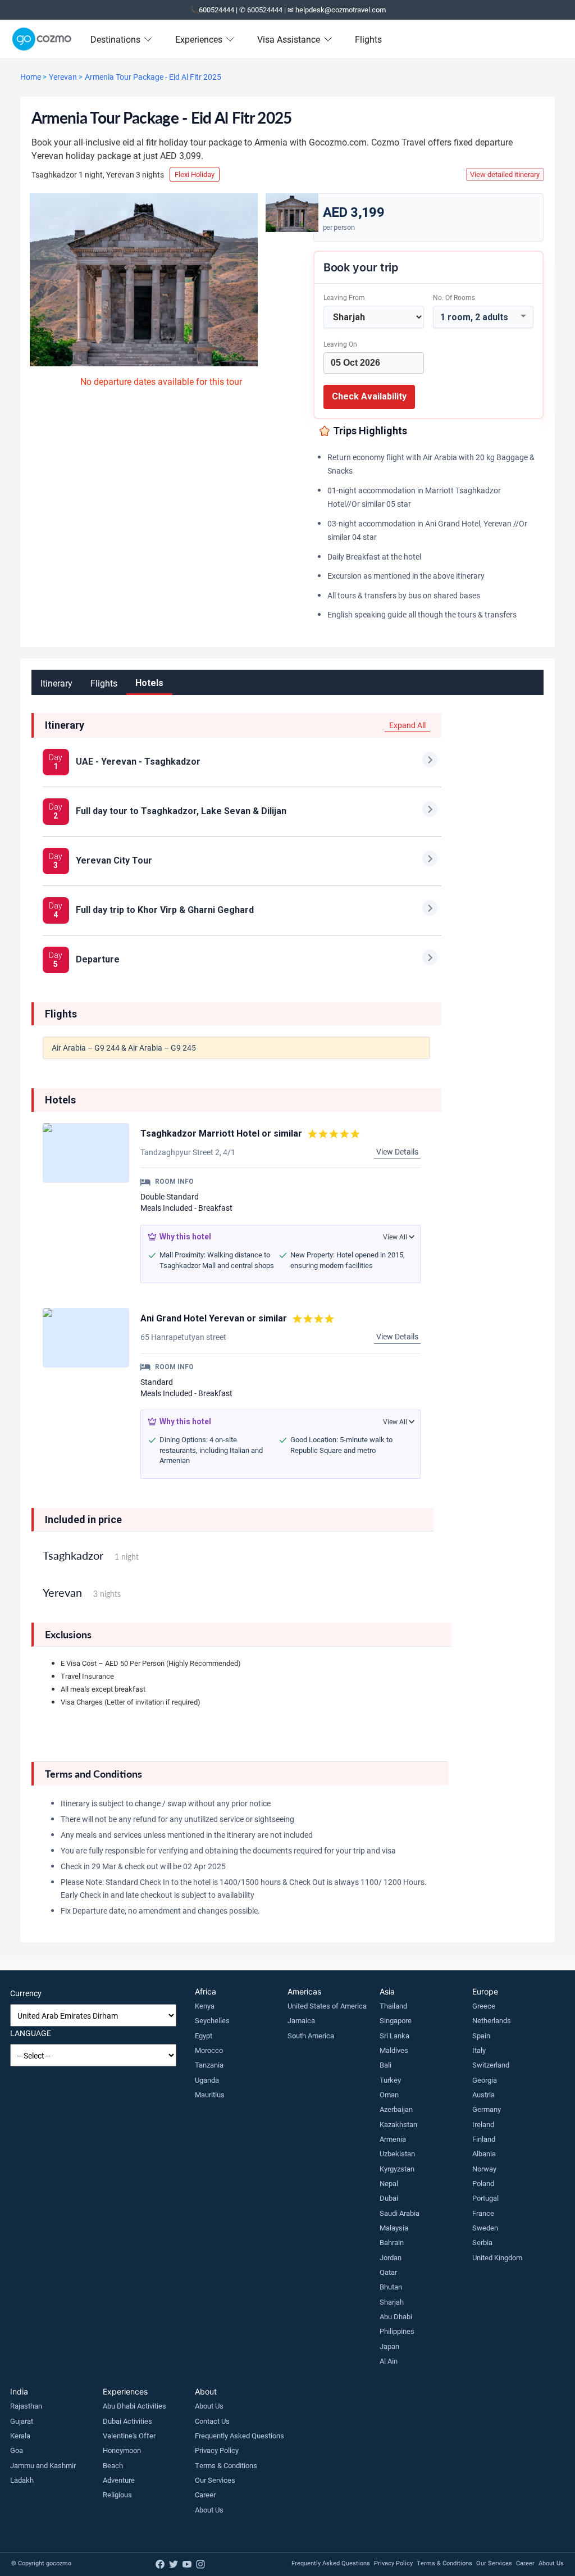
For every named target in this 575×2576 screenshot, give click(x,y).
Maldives (394, 2050)
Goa (17, 2450)
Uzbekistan (397, 2154)
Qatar (388, 2272)
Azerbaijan (396, 2109)
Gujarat (22, 2421)
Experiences (199, 39)
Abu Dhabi (396, 2316)
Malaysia (394, 2228)
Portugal (485, 2198)
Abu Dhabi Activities (134, 2406)
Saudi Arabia (400, 2213)
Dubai (389, 2198)
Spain (481, 2036)
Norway (484, 2169)
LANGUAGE (31, 2033)
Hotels (149, 683)
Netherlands (492, 2020)
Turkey (390, 2080)
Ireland (483, 2124)
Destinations (115, 39)
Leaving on (340, 344)
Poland (483, 2183)
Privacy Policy (217, 2450)
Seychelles (212, 2020)
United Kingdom (497, 2257)
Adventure (119, 2480)
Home (31, 77)
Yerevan (63, 77)
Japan (389, 2346)
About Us (209, 2406)
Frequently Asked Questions (239, 2436)
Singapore (396, 2020)
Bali (385, 2065)
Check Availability (369, 396)
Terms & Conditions (226, 2465)
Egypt (204, 2036)
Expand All (407, 725)
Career (205, 2495)
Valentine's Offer (129, 2436)
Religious (117, 2495)
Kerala (20, 2436)
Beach (113, 2465)
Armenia (393, 2139)
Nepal (389, 2183)
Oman (389, 2095)
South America (311, 2036)
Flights (368, 39)
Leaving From (344, 297)
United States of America (327, 2006)
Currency (26, 1993)
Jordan (391, 2257)
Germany (487, 2109)
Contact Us (212, 2421)
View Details (397, 1151)
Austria (483, 2095)
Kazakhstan (398, 2124)
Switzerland (491, 2065)
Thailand (393, 2006)
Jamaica (301, 2020)
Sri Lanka (394, 2036)
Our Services (215, 2480)
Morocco (209, 2050)
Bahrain (392, 2242)
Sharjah (392, 2302)
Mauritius (210, 2095)
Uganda (207, 2080)
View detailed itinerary (505, 174)
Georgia (485, 2080)
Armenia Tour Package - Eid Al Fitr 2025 (153, 77)
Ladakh (22, 2480)
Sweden (485, 2228)
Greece (484, 2006)
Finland (484, 2139)
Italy (479, 2050)
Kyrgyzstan (397, 2169)
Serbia (482, 2242)
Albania (484, 2154)
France (483, 2213)
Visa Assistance (289, 39)
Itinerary (56, 683)
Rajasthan (26, 2406)
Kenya (205, 2006)
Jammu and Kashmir (43, 2465)
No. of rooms (454, 297)
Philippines (397, 2331)
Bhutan (391, 2287)
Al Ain (389, 2361)
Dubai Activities (127, 2421)
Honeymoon (122, 2450)
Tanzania (209, 2065)
